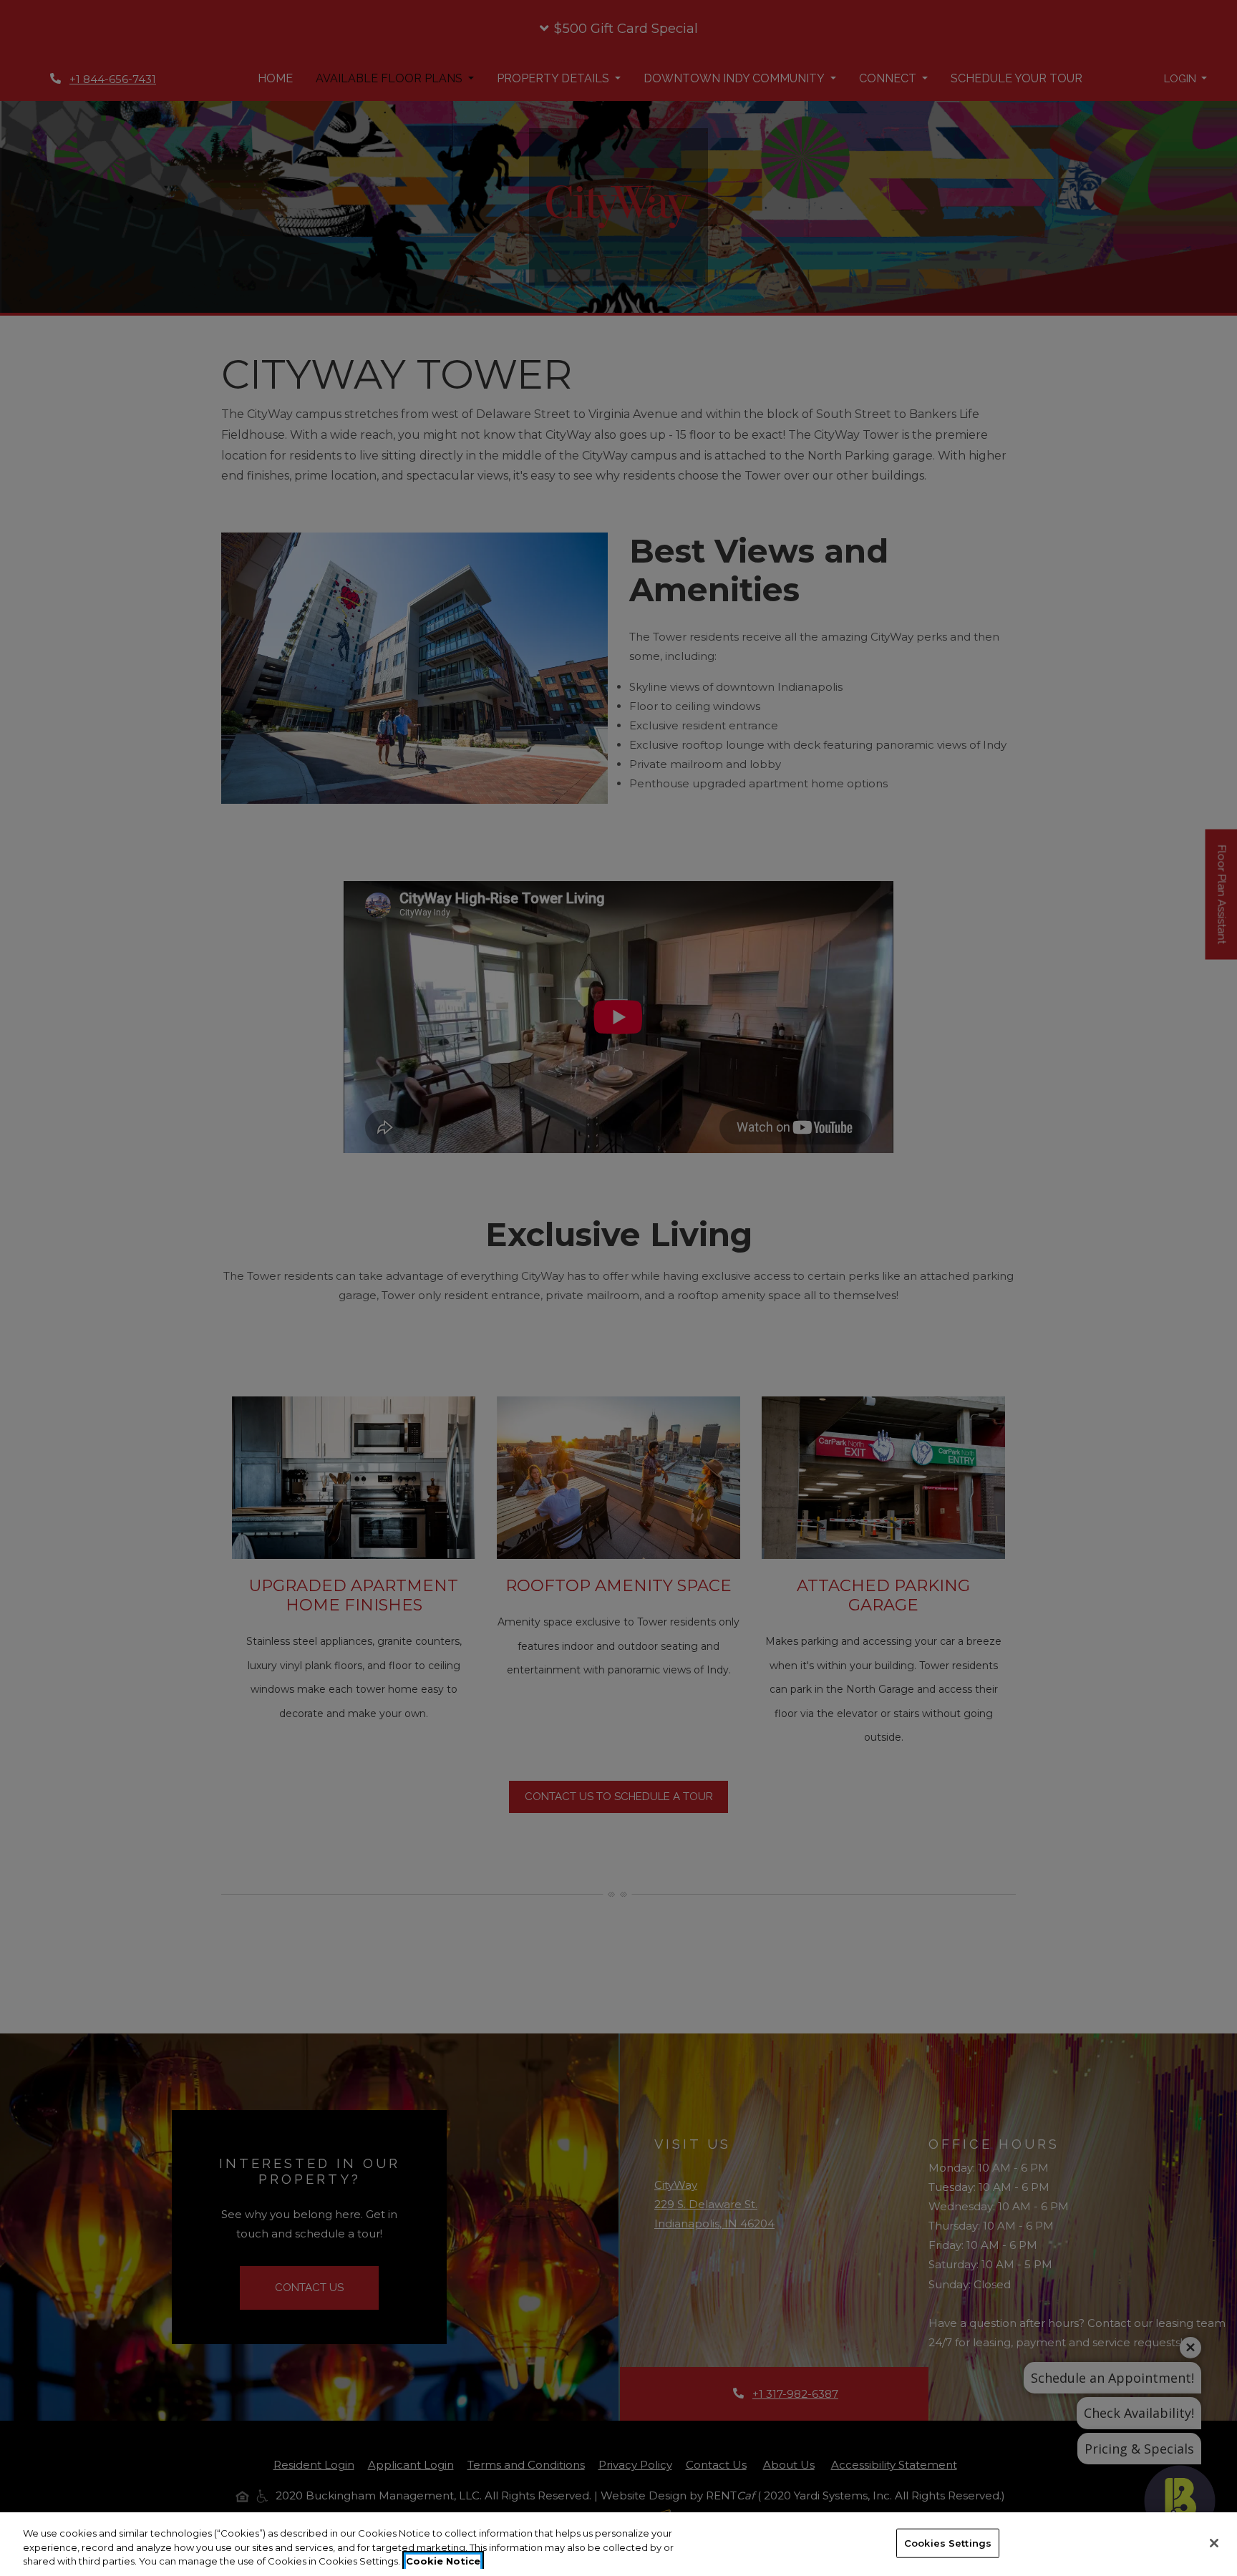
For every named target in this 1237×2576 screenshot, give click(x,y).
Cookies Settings (948, 2542)
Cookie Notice (443, 2561)
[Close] (1214, 2543)
